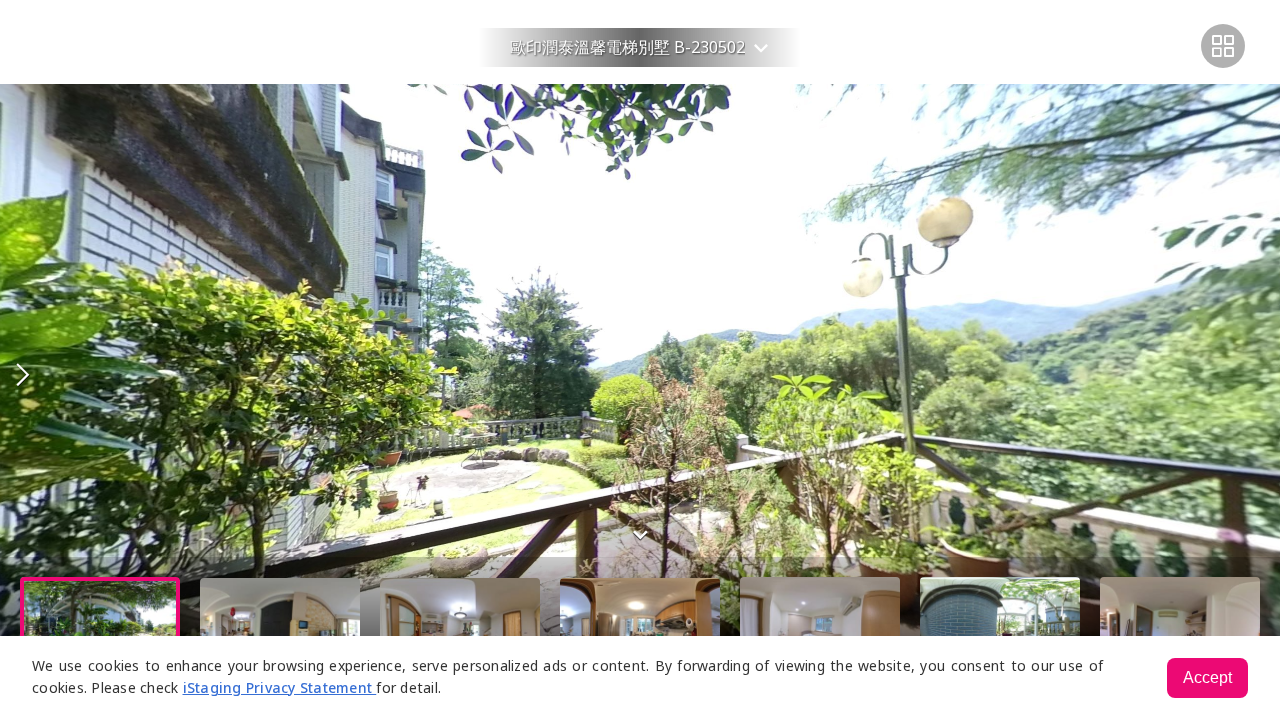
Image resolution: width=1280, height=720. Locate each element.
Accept (1207, 677)
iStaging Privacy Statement (280, 687)
